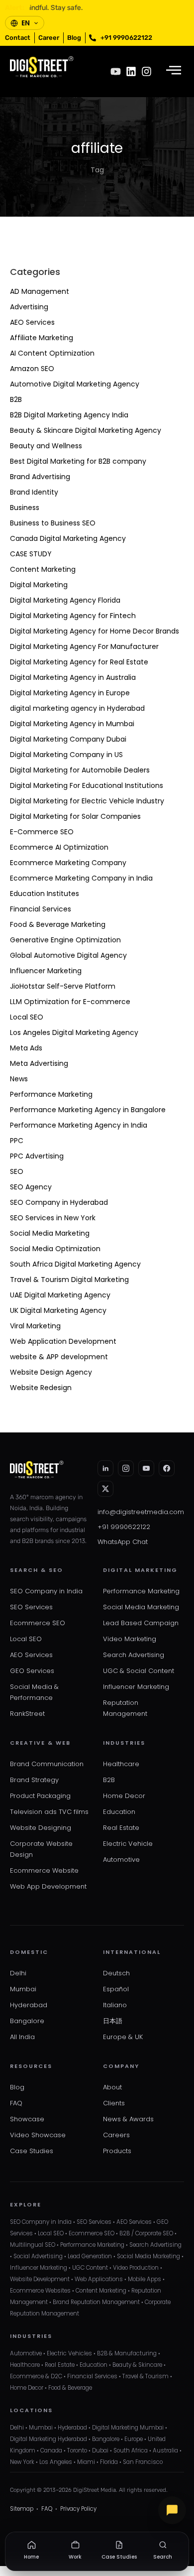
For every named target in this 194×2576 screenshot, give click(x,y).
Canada (51, 2450)
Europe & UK (123, 2037)
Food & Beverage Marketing (58, 924)
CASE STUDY (31, 554)
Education (119, 1812)
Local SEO (27, 1017)
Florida (109, 2462)
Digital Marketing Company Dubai (68, 739)
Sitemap (22, 2509)
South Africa (131, 2450)
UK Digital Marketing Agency (58, 1310)
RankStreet (27, 1714)
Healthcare (121, 1764)
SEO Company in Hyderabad (59, 1202)
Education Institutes (45, 894)
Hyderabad (29, 2005)
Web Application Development (63, 1341)
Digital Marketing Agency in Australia (73, 677)
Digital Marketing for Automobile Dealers (80, 770)
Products (117, 2151)
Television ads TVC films (49, 1812)
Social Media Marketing (50, 1233)
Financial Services (41, 909)
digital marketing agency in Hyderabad (77, 708)
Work (75, 2557)
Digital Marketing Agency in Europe (70, 693)
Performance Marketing (51, 1094)
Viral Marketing (35, 1326)
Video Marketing (130, 1639)
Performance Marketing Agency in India (79, 1125)
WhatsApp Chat (123, 1542)
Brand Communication (47, 1764)
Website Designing (41, 1828)
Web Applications (99, 2279)
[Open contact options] (172, 2510)
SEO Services (31, 1607)
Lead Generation (90, 2256)
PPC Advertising (37, 1156)
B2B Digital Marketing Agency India (69, 415)
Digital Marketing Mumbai (128, 2428)
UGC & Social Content (139, 1671)
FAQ (16, 2103)
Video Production (136, 2268)
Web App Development (48, 1886)
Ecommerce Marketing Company (68, 863)
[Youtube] (116, 71)
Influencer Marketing (46, 971)
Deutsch (116, 1973)
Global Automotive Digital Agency (68, 955)
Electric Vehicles (69, 2353)
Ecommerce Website (44, 1870)
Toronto (77, 2450)
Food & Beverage (70, 2388)
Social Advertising (38, 2256)
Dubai (100, 2450)
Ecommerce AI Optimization (59, 847)
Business (25, 508)
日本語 (113, 2021)
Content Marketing (43, 569)
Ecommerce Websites (40, 2291)
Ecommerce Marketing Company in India (81, 878)
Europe (134, 2439)
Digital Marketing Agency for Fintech (73, 616)
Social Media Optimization (55, 1249)
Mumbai (23, 1989)
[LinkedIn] (105, 1468)
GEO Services (32, 1671)
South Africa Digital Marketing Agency (75, 1264)
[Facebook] (167, 1468)
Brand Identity (34, 492)
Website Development (40, 2279)
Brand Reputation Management (96, 2302)
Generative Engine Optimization (65, 940)
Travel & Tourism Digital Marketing (69, 1280)
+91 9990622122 (124, 1527)
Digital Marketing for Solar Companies (75, 816)
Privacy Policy (78, 2509)
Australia (165, 2450)
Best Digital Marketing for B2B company (78, 461)
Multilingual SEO (33, 2245)
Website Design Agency (51, 1372)
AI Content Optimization (52, 353)
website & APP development (59, 1357)
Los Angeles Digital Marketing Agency (74, 1032)
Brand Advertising (40, 477)
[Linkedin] (131, 71)
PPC (17, 1141)
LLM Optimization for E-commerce (70, 1002)
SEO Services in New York (53, 1218)
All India (22, 2037)
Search (163, 2557)
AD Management (40, 291)
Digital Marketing (39, 585)
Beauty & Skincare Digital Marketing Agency (86, 430)
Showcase (27, 2119)
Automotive (121, 1860)
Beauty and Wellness (46, 446)
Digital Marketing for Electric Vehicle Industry (87, 801)
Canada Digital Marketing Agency (68, 538)
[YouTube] (146, 1468)
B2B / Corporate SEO (146, 2233)
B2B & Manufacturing (127, 2353)
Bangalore (27, 2021)
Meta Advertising (39, 1063)
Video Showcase (38, 2135)
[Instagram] (146, 71)
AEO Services (32, 322)
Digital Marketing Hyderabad (48, 2439)
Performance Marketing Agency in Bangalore (88, 1110)
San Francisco (143, 2462)
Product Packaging (40, 1796)
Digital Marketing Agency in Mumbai (72, 724)
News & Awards (128, 2119)
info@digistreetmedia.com (141, 1512)
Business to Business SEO (53, 523)
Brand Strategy (34, 1780)
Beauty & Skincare (137, 2365)
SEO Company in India (46, 1591)
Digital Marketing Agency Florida (65, 600)
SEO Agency (31, 1187)
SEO (17, 1171)
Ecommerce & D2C (36, 2376)
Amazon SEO (32, 369)
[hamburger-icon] (173, 71)
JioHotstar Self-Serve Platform (63, 986)
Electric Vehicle (128, 1844)
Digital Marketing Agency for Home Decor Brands (95, 631)
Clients (114, 2103)
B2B (16, 399)
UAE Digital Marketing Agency (60, 1295)
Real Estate (121, 1828)
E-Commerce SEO (42, 832)
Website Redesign (41, 1388)
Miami (86, 2462)
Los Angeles (56, 2462)
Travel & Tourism (145, 2376)
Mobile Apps (145, 2279)
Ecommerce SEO (38, 1623)
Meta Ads (26, 1048)
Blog (17, 2087)
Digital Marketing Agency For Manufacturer (84, 646)
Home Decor (124, 1796)
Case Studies (32, 2151)
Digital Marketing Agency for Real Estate (79, 662)
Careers (116, 2135)
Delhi (18, 1973)
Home (31, 2557)
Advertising (29, 307)
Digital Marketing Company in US (66, 755)
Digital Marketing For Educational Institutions (87, 785)
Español (116, 1989)
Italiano (115, 2005)
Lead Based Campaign (141, 1623)
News (19, 1079)
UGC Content (90, 2268)
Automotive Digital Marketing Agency (75, 384)
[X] (105, 1489)
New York (22, 2462)
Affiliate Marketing (42, 338)
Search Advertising (134, 1655)
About (112, 2087)
